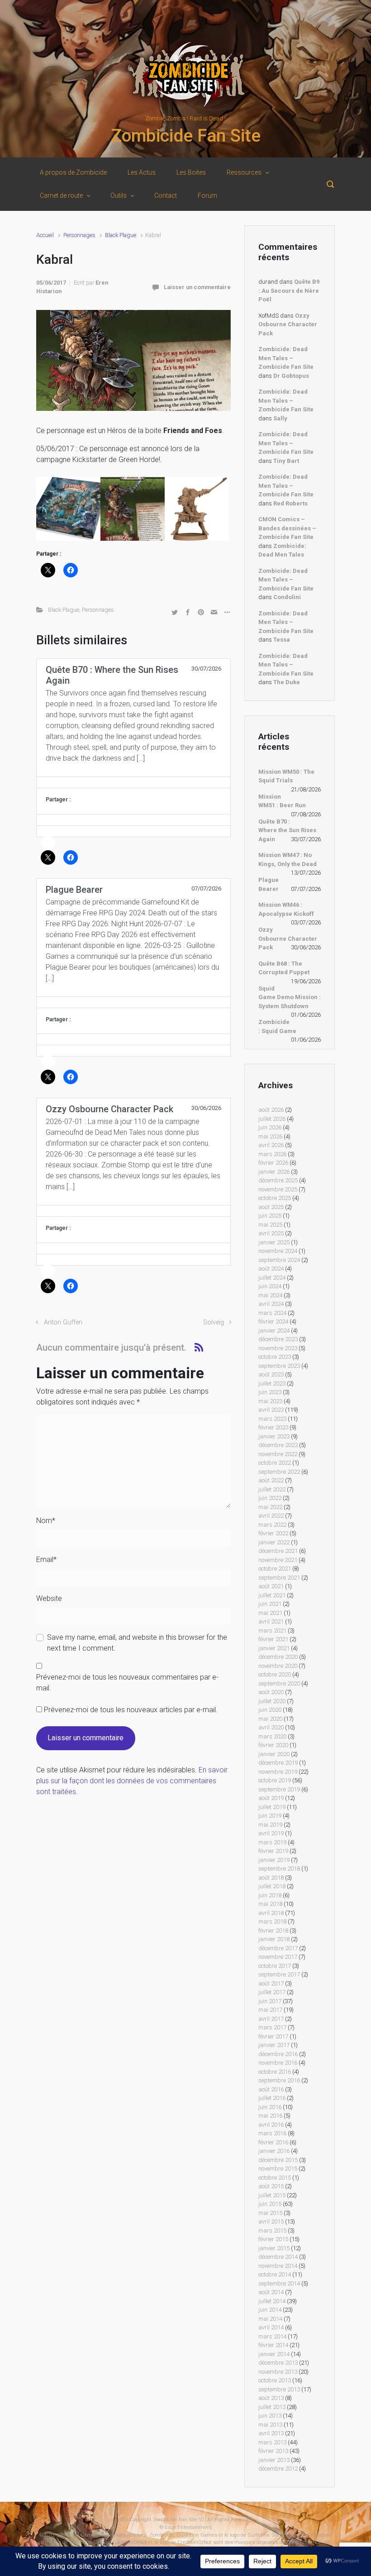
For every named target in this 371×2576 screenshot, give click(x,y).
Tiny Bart (286, 461)
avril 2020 (271, 1727)
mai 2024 (270, 1295)
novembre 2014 (278, 2266)
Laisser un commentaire (197, 287)
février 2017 (273, 2036)
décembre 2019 (278, 1763)
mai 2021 (270, 1613)
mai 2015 (270, 2213)
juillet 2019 (272, 1807)
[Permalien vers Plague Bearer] (133, 1002)
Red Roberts (290, 503)
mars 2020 (272, 1736)
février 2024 (273, 1321)
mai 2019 (270, 1825)
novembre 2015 (278, 2169)
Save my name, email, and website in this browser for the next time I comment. (137, 1643)
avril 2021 (271, 1621)
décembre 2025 (278, 1180)
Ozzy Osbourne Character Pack (288, 324)
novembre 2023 (278, 1348)
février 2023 (273, 1427)
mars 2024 (272, 1313)
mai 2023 (270, 1401)
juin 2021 (270, 1604)
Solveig (214, 1322)
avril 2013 (271, 2433)
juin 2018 (270, 1895)
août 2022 (271, 1480)
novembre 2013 (278, 2372)
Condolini (287, 597)
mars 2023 (272, 1419)
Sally (280, 418)
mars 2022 (272, 1525)
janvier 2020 (274, 1754)
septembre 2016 (279, 2080)
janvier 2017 (274, 2045)
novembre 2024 (278, 1251)
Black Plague (121, 235)
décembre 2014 (278, 2257)
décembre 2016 (278, 2054)
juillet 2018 (272, 1886)
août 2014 (271, 2292)
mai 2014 (270, 2319)
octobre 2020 (275, 1674)
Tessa (282, 640)
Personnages (79, 235)
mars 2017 (272, 2027)
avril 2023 (271, 1410)
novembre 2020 (278, 1666)
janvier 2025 (274, 1242)
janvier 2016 (274, 2151)
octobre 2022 (275, 1463)
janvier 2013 (274, 2460)
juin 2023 (270, 1392)
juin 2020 (270, 1710)
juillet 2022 (272, 1489)
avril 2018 (271, 1913)
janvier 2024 (274, 1331)
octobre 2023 (275, 1357)
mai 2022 (270, 1507)
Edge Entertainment (188, 2527)
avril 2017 (271, 2019)
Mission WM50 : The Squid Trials (286, 776)
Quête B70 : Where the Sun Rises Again (287, 830)
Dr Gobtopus (291, 376)
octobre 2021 (275, 1569)
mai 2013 (270, 2425)
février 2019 (273, 1851)
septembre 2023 (279, 1366)
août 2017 (271, 1983)
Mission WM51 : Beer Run (282, 801)
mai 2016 (270, 2116)
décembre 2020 (278, 1657)
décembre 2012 (278, 2469)
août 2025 (271, 1207)
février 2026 (273, 1163)
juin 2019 (270, 1816)
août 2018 (271, 1878)
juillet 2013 (272, 2407)
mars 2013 (272, 2442)
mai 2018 (270, 1904)
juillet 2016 (272, 2098)
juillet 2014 (272, 2301)
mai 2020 (270, 1719)
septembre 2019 (279, 1789)
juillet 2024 (272, 1278)
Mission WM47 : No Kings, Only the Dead (288, 859)
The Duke (287, 682)
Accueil (45, 235)
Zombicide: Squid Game (277, 1026)
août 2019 (271, 1798)
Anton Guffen (63, 1322)
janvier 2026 (274, 1172)
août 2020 (271, 1692)
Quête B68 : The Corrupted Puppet (284, 968)
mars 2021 (272, 1631)
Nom (46, 1521)
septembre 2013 (279, 2389)
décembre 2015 (278, 2160)
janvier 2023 (274, 1436)
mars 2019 (272, 1842)
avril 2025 (271, 1233)
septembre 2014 (279, 2283)
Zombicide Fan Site (186, 136)
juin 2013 (270, 2416)
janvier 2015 (274, 2248)
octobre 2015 (275, 2178)
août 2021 (271, 1586)
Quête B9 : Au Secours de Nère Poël (289, 290)
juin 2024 (270, 1286)
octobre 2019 (275, 1780)
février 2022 (273, 1533)
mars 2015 (272, 2231)
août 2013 (271, 2398)
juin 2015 (270, 2204)
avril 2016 (271, 2125)
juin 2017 (270, 2001)
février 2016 (273, 2142)
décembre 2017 (278, 1948)
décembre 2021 (278, 1551)
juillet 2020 (272, 1701)
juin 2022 (270, 1498)
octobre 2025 (275, 1198)
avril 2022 (271, 1516)
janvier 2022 (274, 1542)
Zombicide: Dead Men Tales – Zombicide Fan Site (286, 358)
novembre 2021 (278, 1560)
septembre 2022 (279, 1472)
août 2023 (271, 1374)
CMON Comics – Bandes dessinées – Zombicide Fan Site (287, 528)
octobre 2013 (275, 2380)
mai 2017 (270, 2010)
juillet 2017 (272, 1992)
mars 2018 (272, 1921)
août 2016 (271, 2089)
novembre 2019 (278, 1772)
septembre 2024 (279, 1260)
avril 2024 (271, 1304)
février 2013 (273, 2451)
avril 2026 (271, 1145)
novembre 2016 (278, 2063)
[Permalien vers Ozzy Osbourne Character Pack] (133, 1211)
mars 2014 (272, 2336)
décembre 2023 (278, 1339)
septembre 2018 (279, 1869)
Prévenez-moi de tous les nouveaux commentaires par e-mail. (127, 1683)
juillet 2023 (272, 1383)
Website (49, 1598)
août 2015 (271, 2186)
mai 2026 (270, 1136)
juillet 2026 (272, 1119)
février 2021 (273, 1639)
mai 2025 (270, 1225)
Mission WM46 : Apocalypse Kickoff (286, 909)
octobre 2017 (275, 1966)
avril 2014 (271, 2327)
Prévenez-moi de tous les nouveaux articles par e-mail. (131, 1710)
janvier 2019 (274, 1860)
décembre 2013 (278, 2363)
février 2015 (273, 2239)
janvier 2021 (274, 1648)
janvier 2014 (274, 2354)
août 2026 (271, 1110)
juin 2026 (270, 1127)
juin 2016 (270, 2107)
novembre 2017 (278, 1957)
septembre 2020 (279, 1683)
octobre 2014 (275, 2274)
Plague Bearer (269, 884)
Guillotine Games (77, 2535)
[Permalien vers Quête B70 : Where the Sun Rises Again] (133, 782)
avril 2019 (271, 1833)
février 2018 (273, 1931)
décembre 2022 (278, 1445)
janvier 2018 (274, 1939)
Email (46, 1559)
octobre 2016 (275, 2072)
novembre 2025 (278, 1189)
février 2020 (273, 1745)
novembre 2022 (278, 1454)
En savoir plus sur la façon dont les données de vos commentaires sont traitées (132, 1781)
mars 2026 (272, 1154)
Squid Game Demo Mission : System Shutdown (290, 997)
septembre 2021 (279, 1578)
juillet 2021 (272, 1595)
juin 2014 (270, 2310)
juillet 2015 (272, 2195)
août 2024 (271, 1269)
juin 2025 (270, 1216)
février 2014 (273, 2345)
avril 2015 (271, 2221)
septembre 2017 (279, 1974)
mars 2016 (272, 2133)
